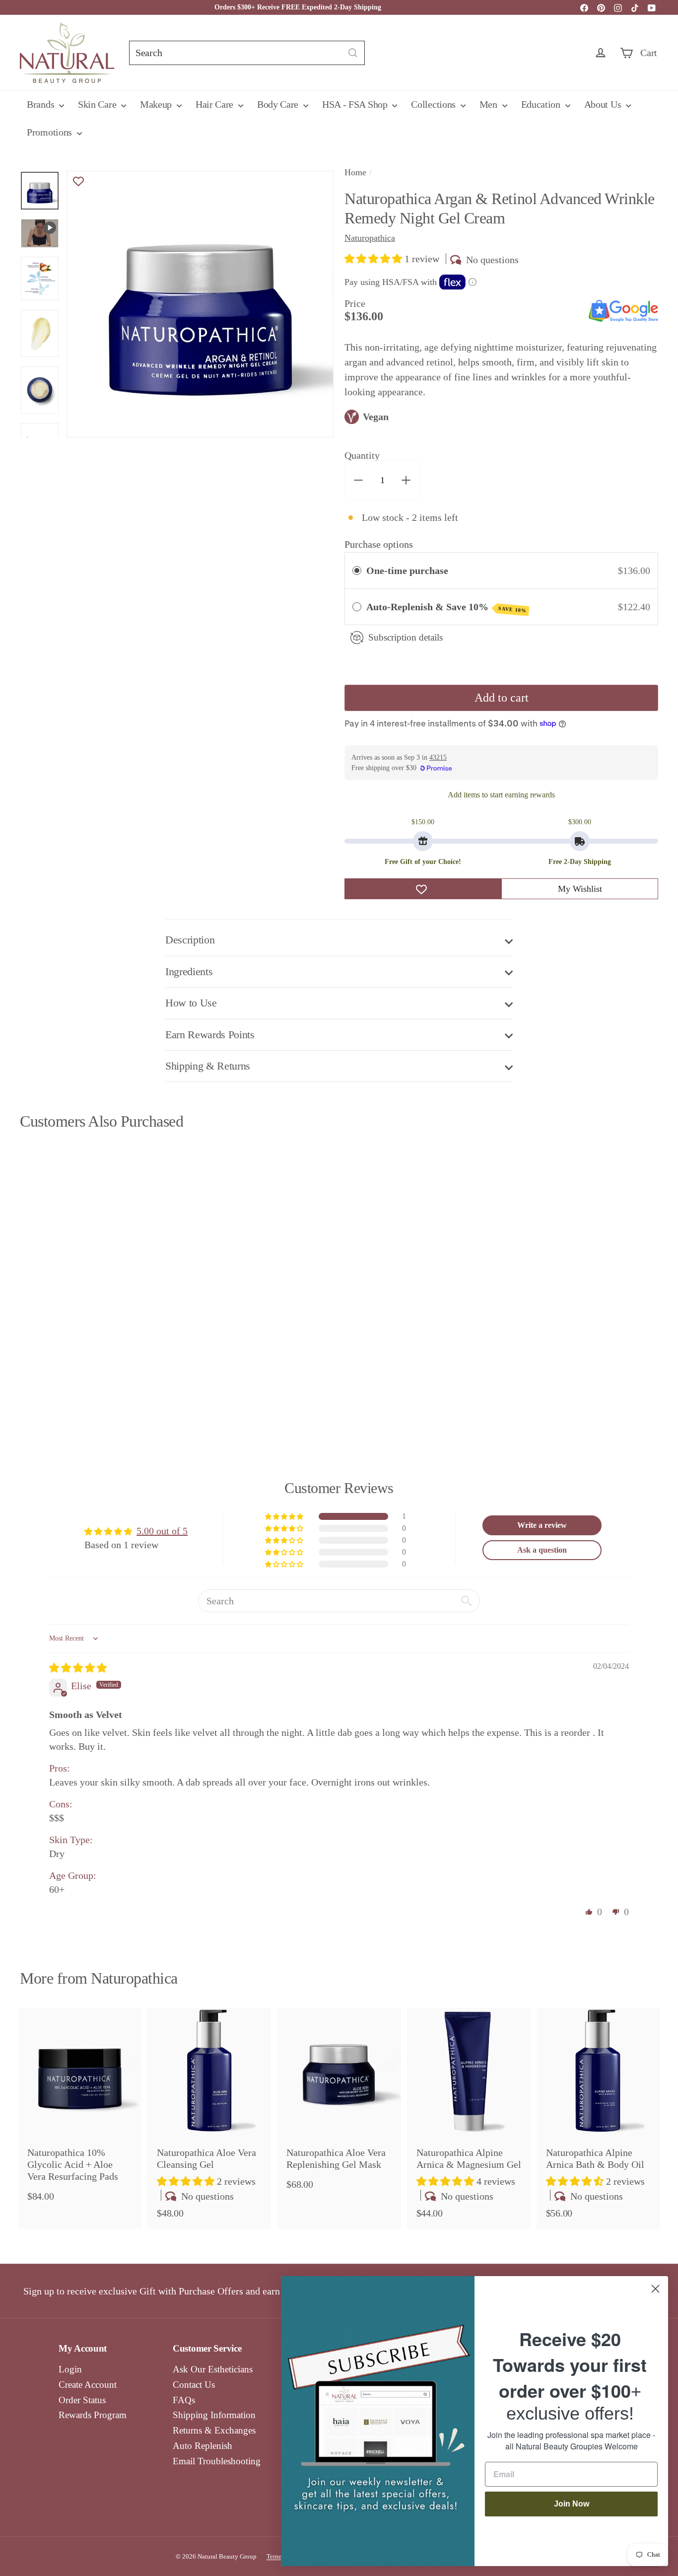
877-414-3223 (442, 7)
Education (542, 104)
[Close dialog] (655, 2289)
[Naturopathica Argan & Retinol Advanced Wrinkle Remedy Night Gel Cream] (69, 1276)
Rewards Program (93, 2415)
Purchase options (379, 544)
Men (490, 104)
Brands (42, 104)
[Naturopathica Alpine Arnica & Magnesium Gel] (469, 2119)
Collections (434, 104)
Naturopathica (134, 1978)
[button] (374, 259)
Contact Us (194, 2385)
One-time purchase (407, 571)
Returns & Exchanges (214, 2430)
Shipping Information (214, 2415)
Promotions (51, 132)
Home (355, 172)
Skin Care (98, 104)
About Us (604, 104)
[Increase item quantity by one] (406, 480)
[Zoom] (200, 304)
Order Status (82, 2400)
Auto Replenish (203, 2446)
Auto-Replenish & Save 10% (446, 607)
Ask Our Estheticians (213, 2369)
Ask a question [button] (542, 1550)
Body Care (279, 104)
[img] (78, 1668)
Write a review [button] (542, 1525)
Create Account (88, 2385)
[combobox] (247, 53)
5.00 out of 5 (162, 1531)
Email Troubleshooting (217, 2461)
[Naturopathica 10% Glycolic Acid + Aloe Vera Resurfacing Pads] (80, 2110)
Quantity (362, 455)
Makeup (157, 104)
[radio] (357, 571)
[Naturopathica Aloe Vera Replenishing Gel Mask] (339, 2104)
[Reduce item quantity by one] (358, 480)
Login (70, 2369)
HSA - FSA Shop (356, 104)
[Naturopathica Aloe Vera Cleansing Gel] (209, 2119)
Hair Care (216, 104)
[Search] (353, 53)
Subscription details (406, 637)
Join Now (572, 2504)
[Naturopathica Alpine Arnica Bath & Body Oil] (598, 2119)
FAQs (184, 2400)
